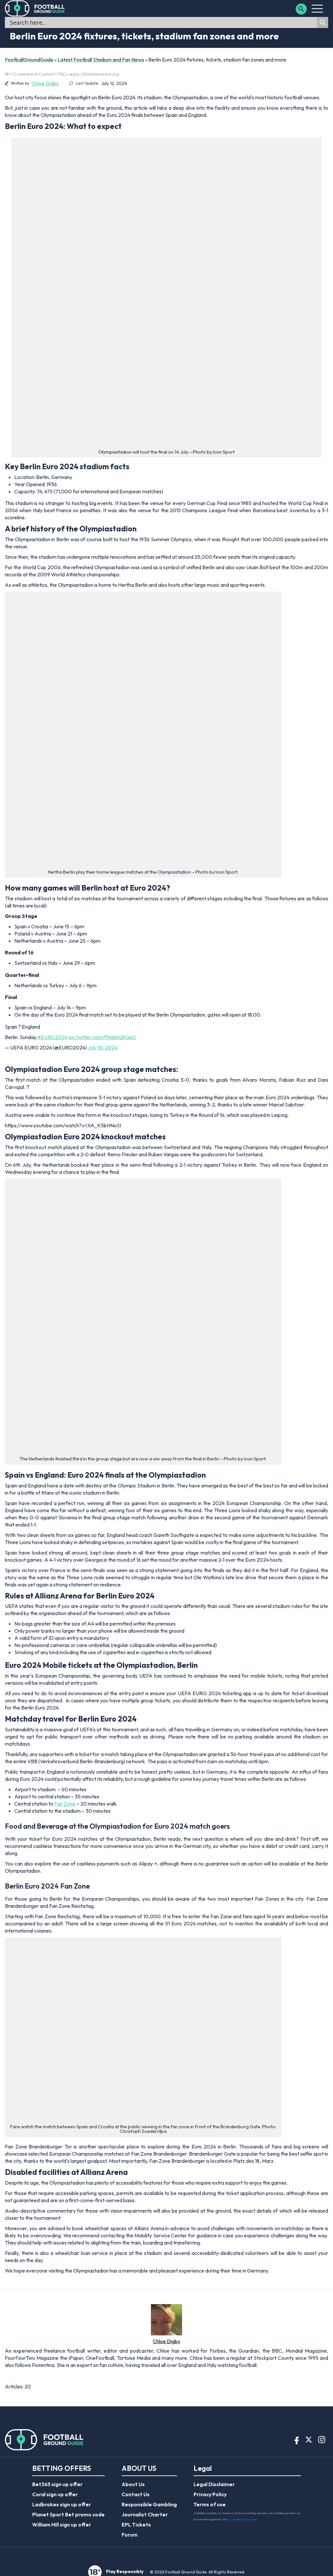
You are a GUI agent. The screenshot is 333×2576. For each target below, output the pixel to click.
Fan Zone (65, 1804)
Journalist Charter (145, 2514)
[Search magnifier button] (323, 22)
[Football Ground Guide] (35, 8)
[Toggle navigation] (317, 8)
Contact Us (136, 2494)
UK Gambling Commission (242, 2519)
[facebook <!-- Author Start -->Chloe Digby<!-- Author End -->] (16, 2375)
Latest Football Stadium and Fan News (101, 60)
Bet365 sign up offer (57, 2484)
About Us (133, 2484)
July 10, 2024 (103, 1048)
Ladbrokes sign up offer (62, 2504)
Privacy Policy (210, 2494)
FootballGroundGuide (29, 60)
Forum (130, 2535)
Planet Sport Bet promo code (68, 2514)
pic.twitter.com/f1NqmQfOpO (102, 1037)
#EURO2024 (53, 1037)
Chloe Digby (45, 83)
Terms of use (210, 2504)
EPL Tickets (136, 2525)
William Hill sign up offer (62, 2525)
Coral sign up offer (55, 2494)
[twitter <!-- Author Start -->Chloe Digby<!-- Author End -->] (9, 2375)
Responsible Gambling (149, 2504)
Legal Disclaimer (214, 2484)
